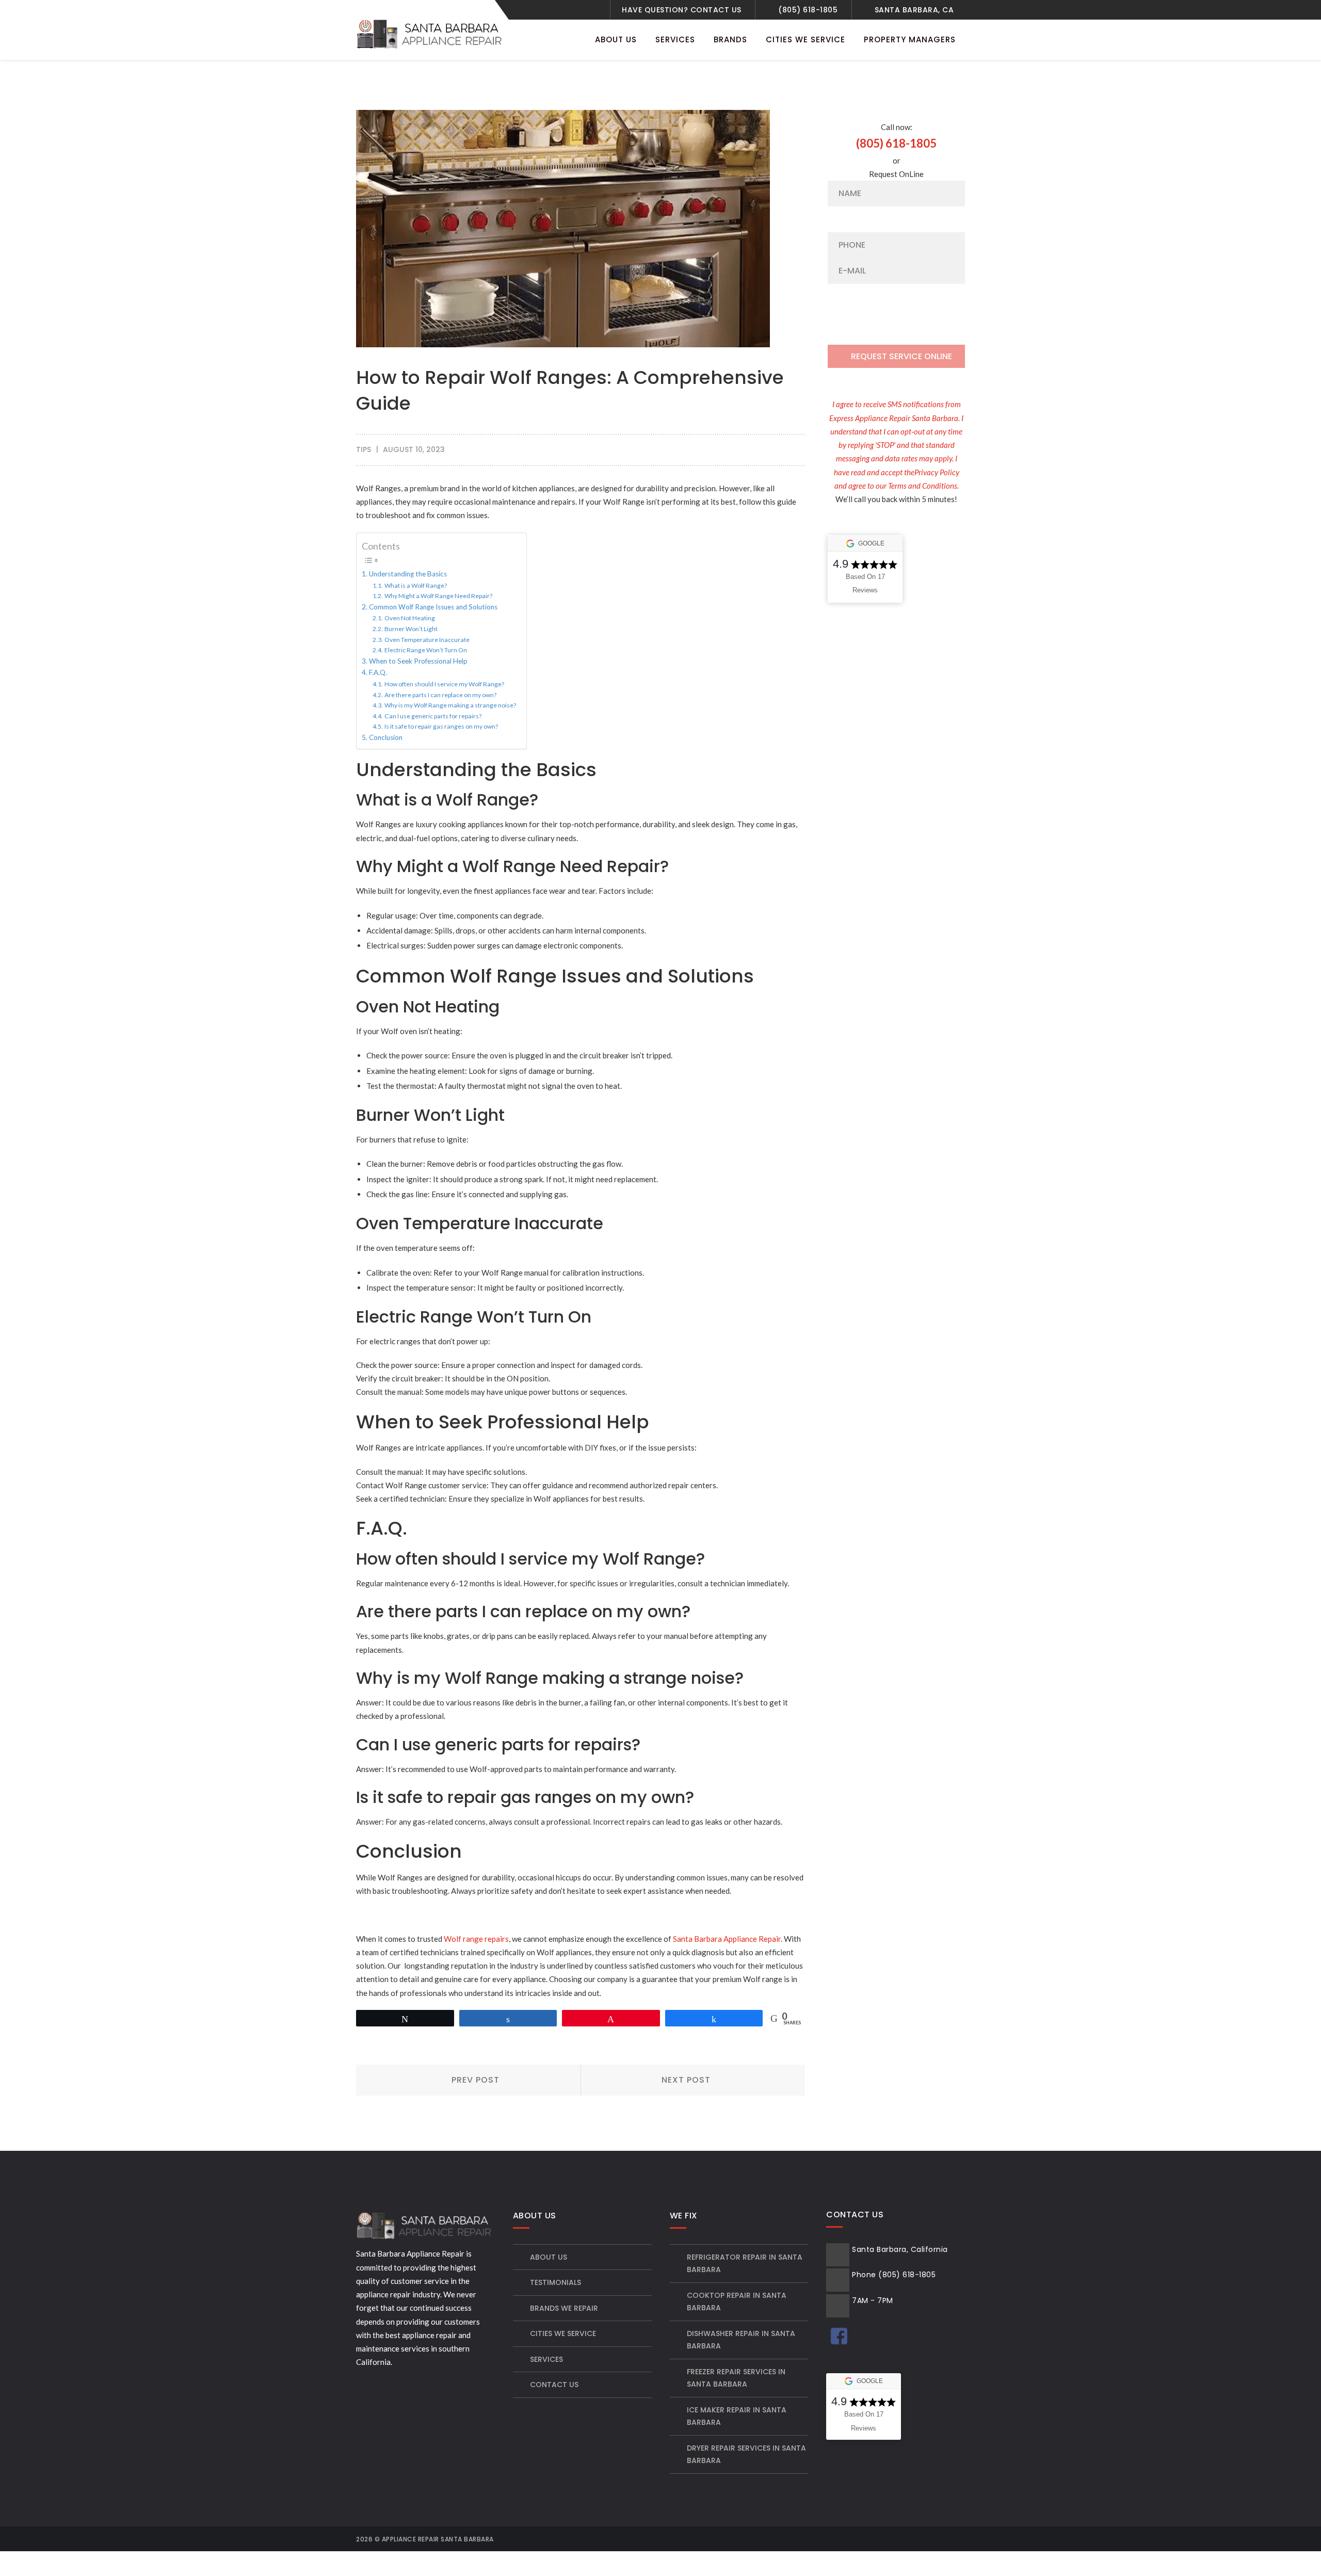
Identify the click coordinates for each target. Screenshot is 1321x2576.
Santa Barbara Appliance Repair (727, 1939)
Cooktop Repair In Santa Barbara (737, 2302)
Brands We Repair (564, 2308)
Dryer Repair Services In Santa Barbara (746, 2454)
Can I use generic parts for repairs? (433, 716)
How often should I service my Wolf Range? (444, 684)
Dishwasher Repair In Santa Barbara (741, 2340)
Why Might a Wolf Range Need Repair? (438, 596)
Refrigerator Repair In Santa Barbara (745, 2264)
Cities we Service (563, 2333)
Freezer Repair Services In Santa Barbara (736, 2378)
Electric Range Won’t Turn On (425, 650)
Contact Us (554, 2385)
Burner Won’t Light (411, 629)
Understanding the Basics (408, 574)
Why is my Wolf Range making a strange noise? (450, 705)
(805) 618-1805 (808, 10)
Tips (364, 449)
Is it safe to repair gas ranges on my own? (441, 726)
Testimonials (555, 2282)
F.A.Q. (378, 672)
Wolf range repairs (476, 1939)
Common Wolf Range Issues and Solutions (433, 607)
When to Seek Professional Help (418, 661)
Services (546, 2359)
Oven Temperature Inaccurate (427, 640)
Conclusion (386, 737)
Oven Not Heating (409, 618)
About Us (549, 2257)
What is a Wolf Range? (415, 585)
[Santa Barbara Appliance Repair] (431, 33)
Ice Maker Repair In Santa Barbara (737, 2416)
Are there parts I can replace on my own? (440, 695)
